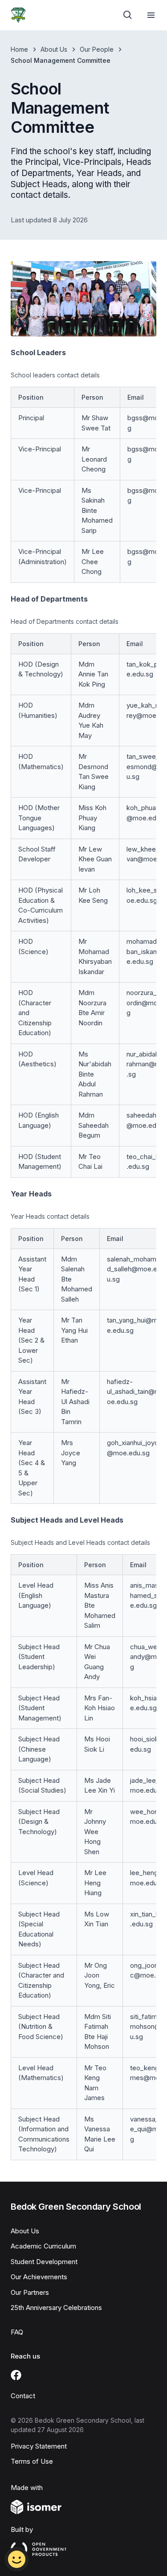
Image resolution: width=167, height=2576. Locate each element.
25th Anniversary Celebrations (56, 2308)
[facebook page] (16, 2375)
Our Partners (30, 2292)
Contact (23, 2396)
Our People (97, 49)
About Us (54, 49)
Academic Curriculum (43, 2246)
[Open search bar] (128, 15)
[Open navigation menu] (151, 15)
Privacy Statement (39, 2446)
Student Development (44, 2262)
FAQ (17, 2332)
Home (19, 49)
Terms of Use (32, 2461)
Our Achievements (39, 2277)
